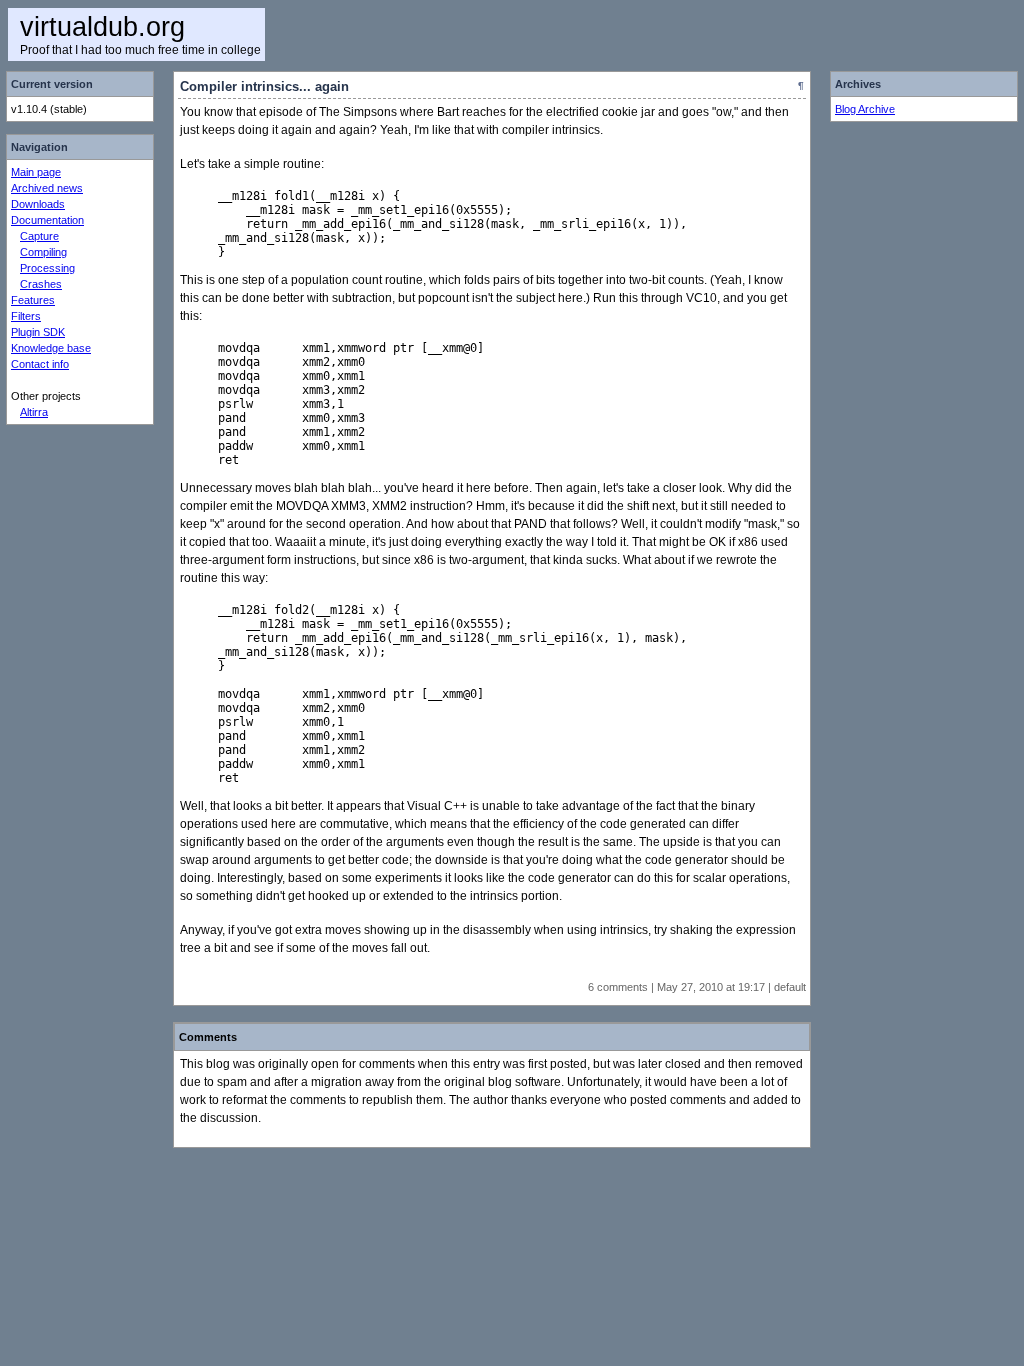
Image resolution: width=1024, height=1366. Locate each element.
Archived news (47, 188)
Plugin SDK (38, 332)
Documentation (47, 220)
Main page (36, 172)
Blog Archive (865, 109)
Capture (39, 236)
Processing (47, 268)
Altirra (34, 412)
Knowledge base (51, 348)
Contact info (40, 364)
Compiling (43, 252)
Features (33, 300)
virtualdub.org (102, 27)
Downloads (38, 204)
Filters (26, 316)
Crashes (41, 284)
